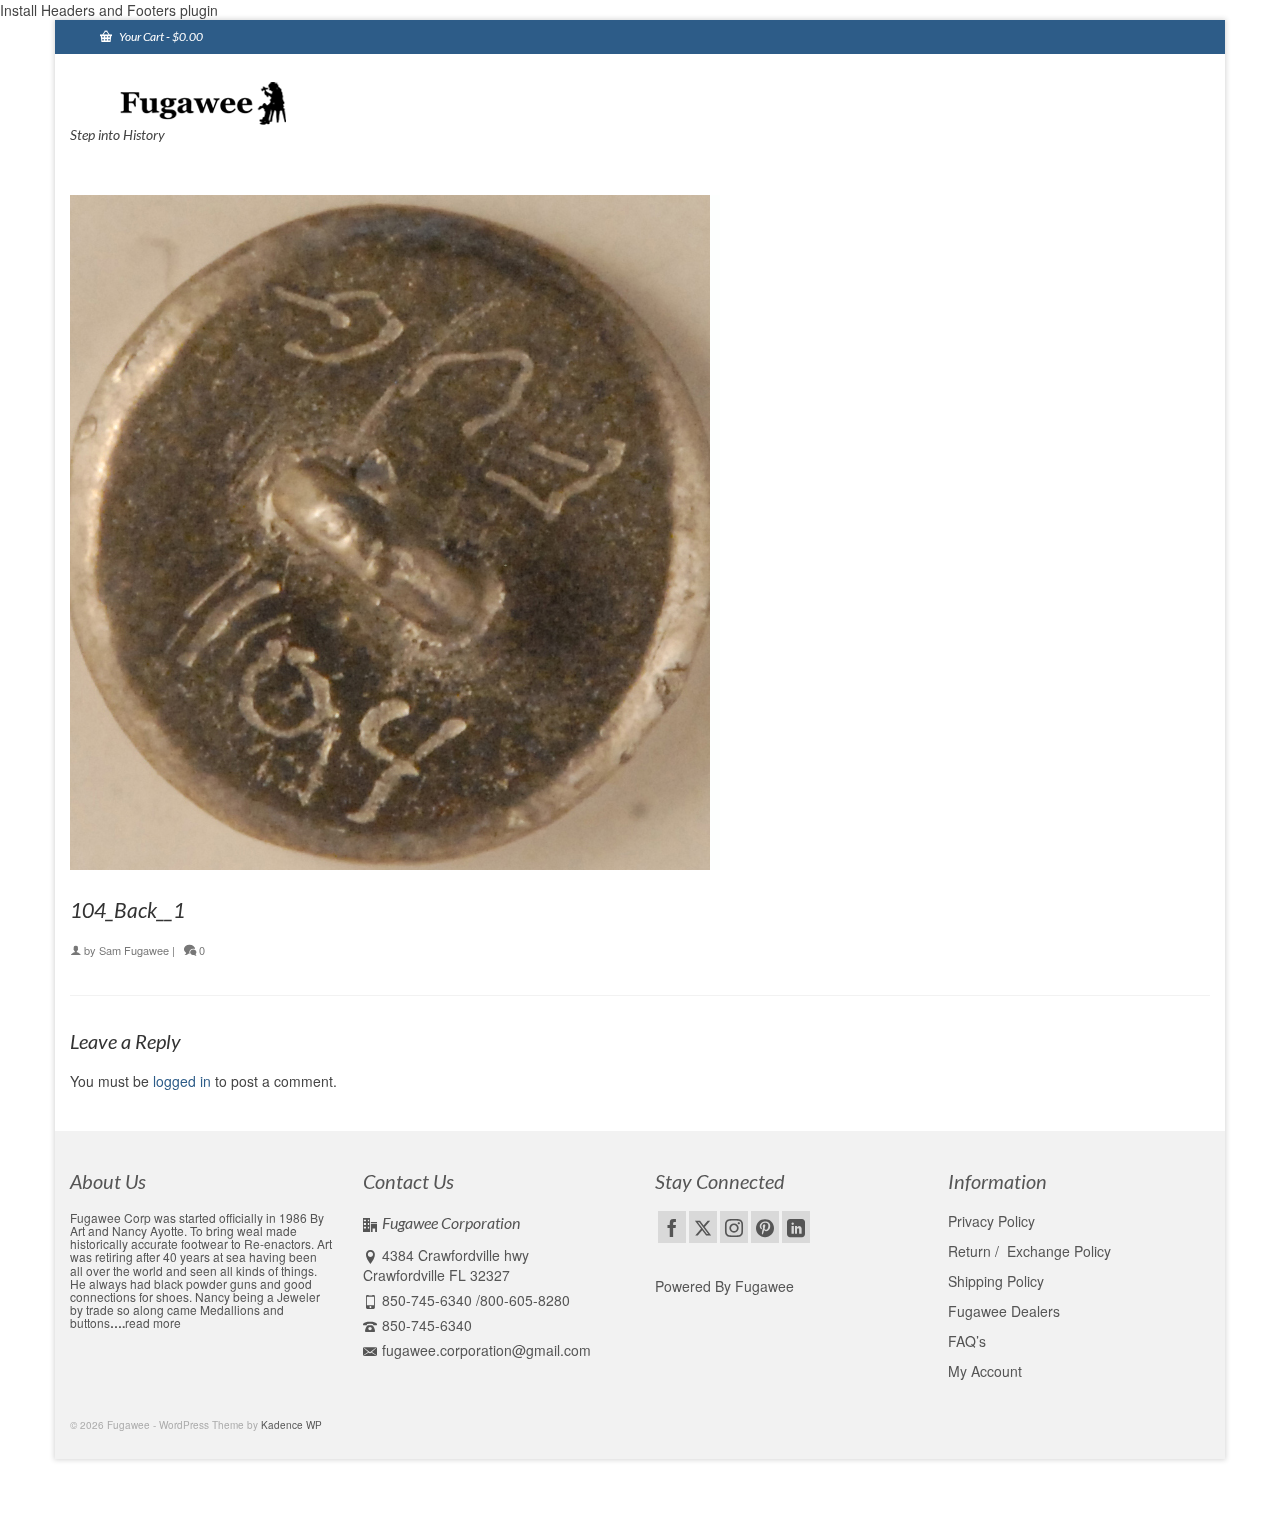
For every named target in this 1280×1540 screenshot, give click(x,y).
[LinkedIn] (796, 1227)
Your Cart (160, 36)
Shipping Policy (996, 1281)
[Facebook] (672, 1227)
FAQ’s (967, 1341)
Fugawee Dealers (1006, 1311)
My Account (985, 1371)
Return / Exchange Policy (1029, 1251)
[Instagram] (734, 1227)
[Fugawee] (250, 102)
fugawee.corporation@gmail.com (486, 1350)
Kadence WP (291, 1425)
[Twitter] (703, 1227)
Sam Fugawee (134, 950)
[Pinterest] (765, 1227)
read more (153, 1322)
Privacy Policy (991, 1221)
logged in (182, 1081)
